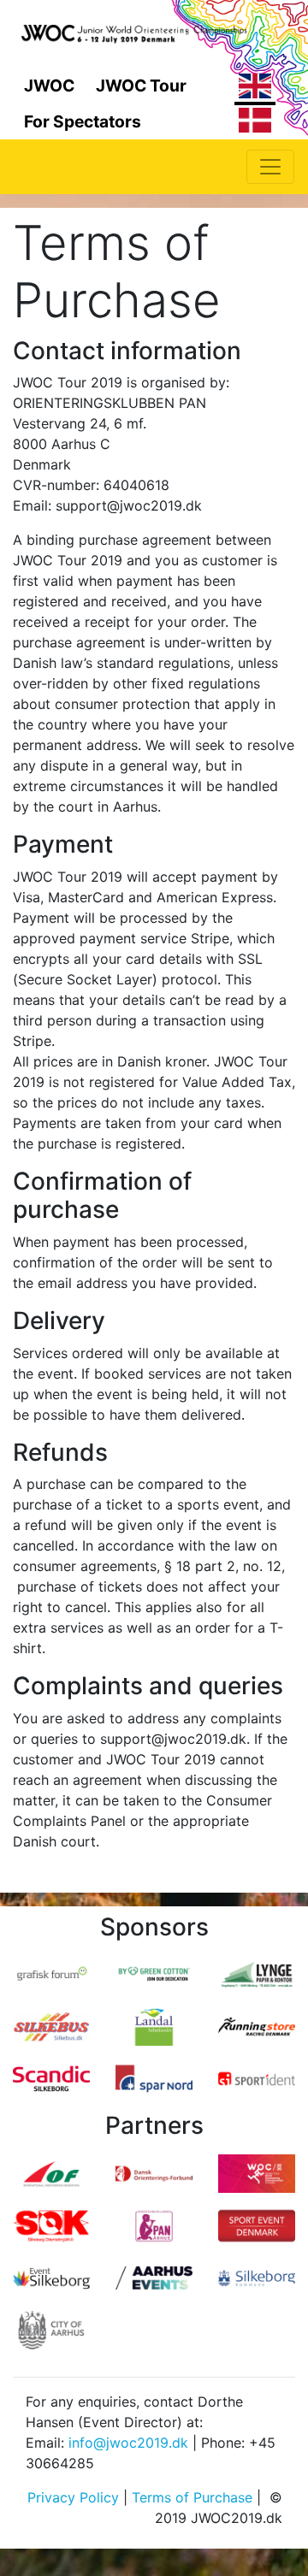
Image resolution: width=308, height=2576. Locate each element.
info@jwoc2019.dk (128, 2443)
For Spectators (83, 121)
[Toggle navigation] (270, 167)
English (255, 89)
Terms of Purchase (192, 2497)
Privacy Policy (73, 2497)
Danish (255, 124)
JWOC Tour (141, 86)
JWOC (49, 86)
